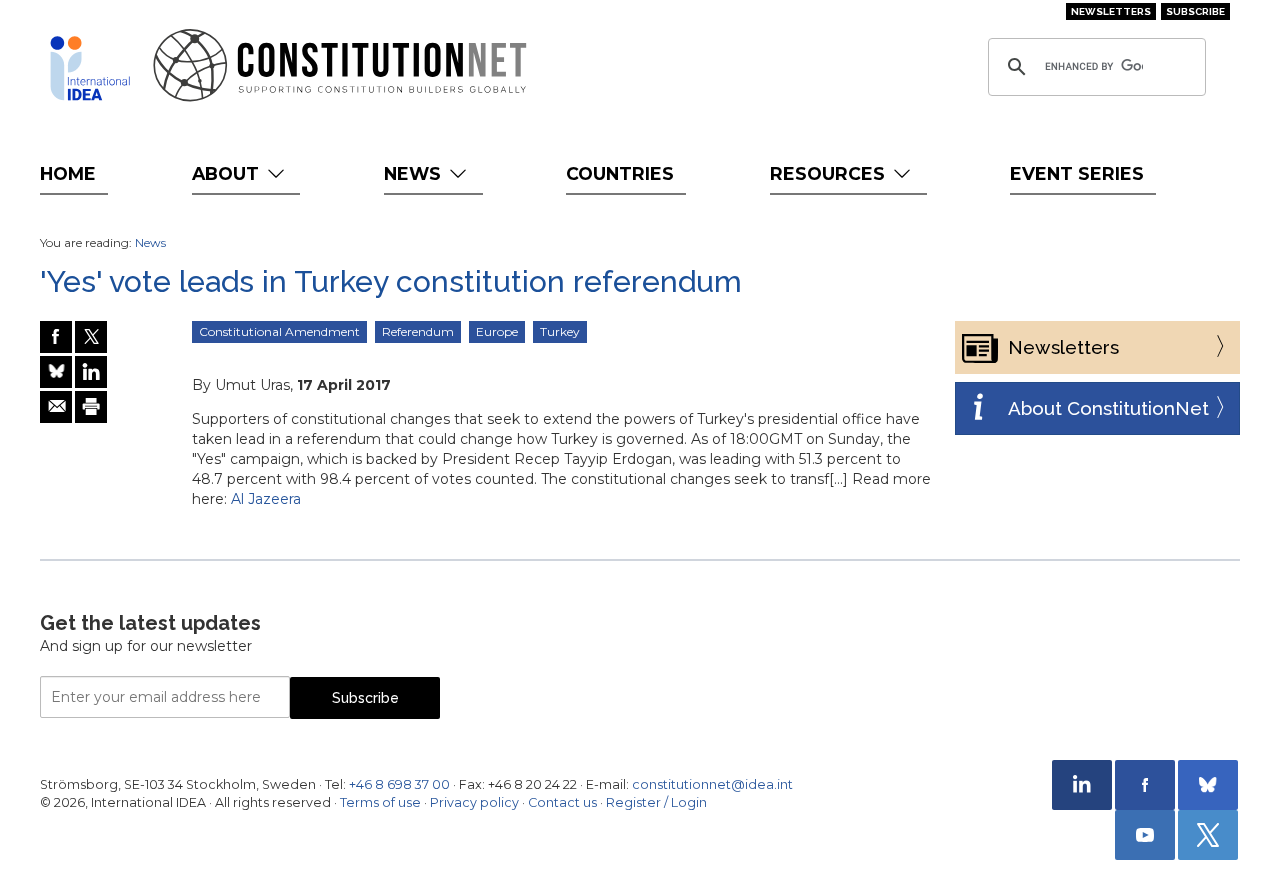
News (415, 173)
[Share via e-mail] (56, 407)
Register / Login (656, 802)
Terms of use (380, 802)
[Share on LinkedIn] (91, 372)
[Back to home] (90, 68)
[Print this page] (91, 407)
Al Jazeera (266, 499)
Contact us (562, 802)
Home (68, 173)
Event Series (1077, 173)
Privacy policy (474, 802)
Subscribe (1195, 11)
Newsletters (1111, 11)
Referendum (418, 331)
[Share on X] (91, 337)
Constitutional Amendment (279, 331)
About (228, 173)
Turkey (560, 331)
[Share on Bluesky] (56, 372)
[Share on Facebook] (56, 337)
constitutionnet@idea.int (712, 784)
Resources (830, 173)
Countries (620, 173)
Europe (497, 331)
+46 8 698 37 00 (399, 784)
